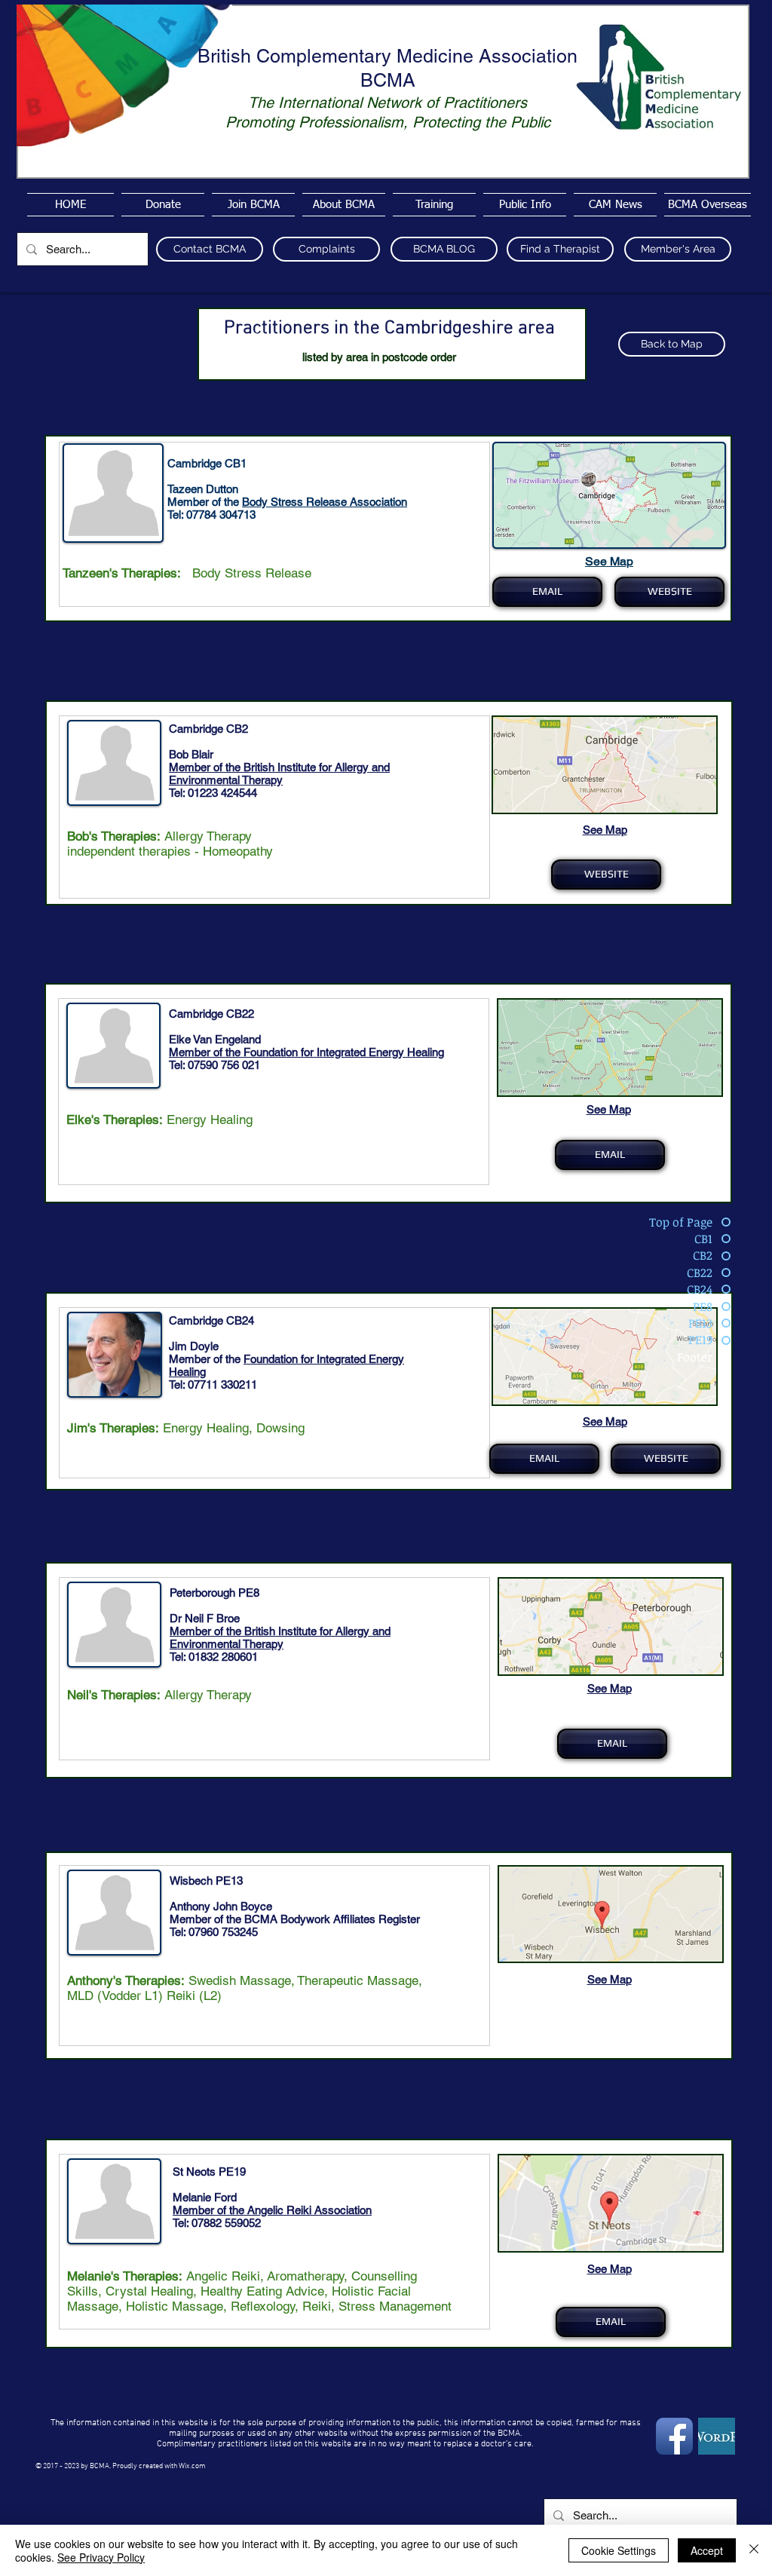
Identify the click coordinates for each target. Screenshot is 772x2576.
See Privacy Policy (101, 2557)
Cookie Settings (619, 2550)
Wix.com (192, 2466)
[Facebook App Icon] (674, 2436)
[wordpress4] (717, 2436)
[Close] (754, 2550)
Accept (707, 2550)
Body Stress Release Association (325, 502)
